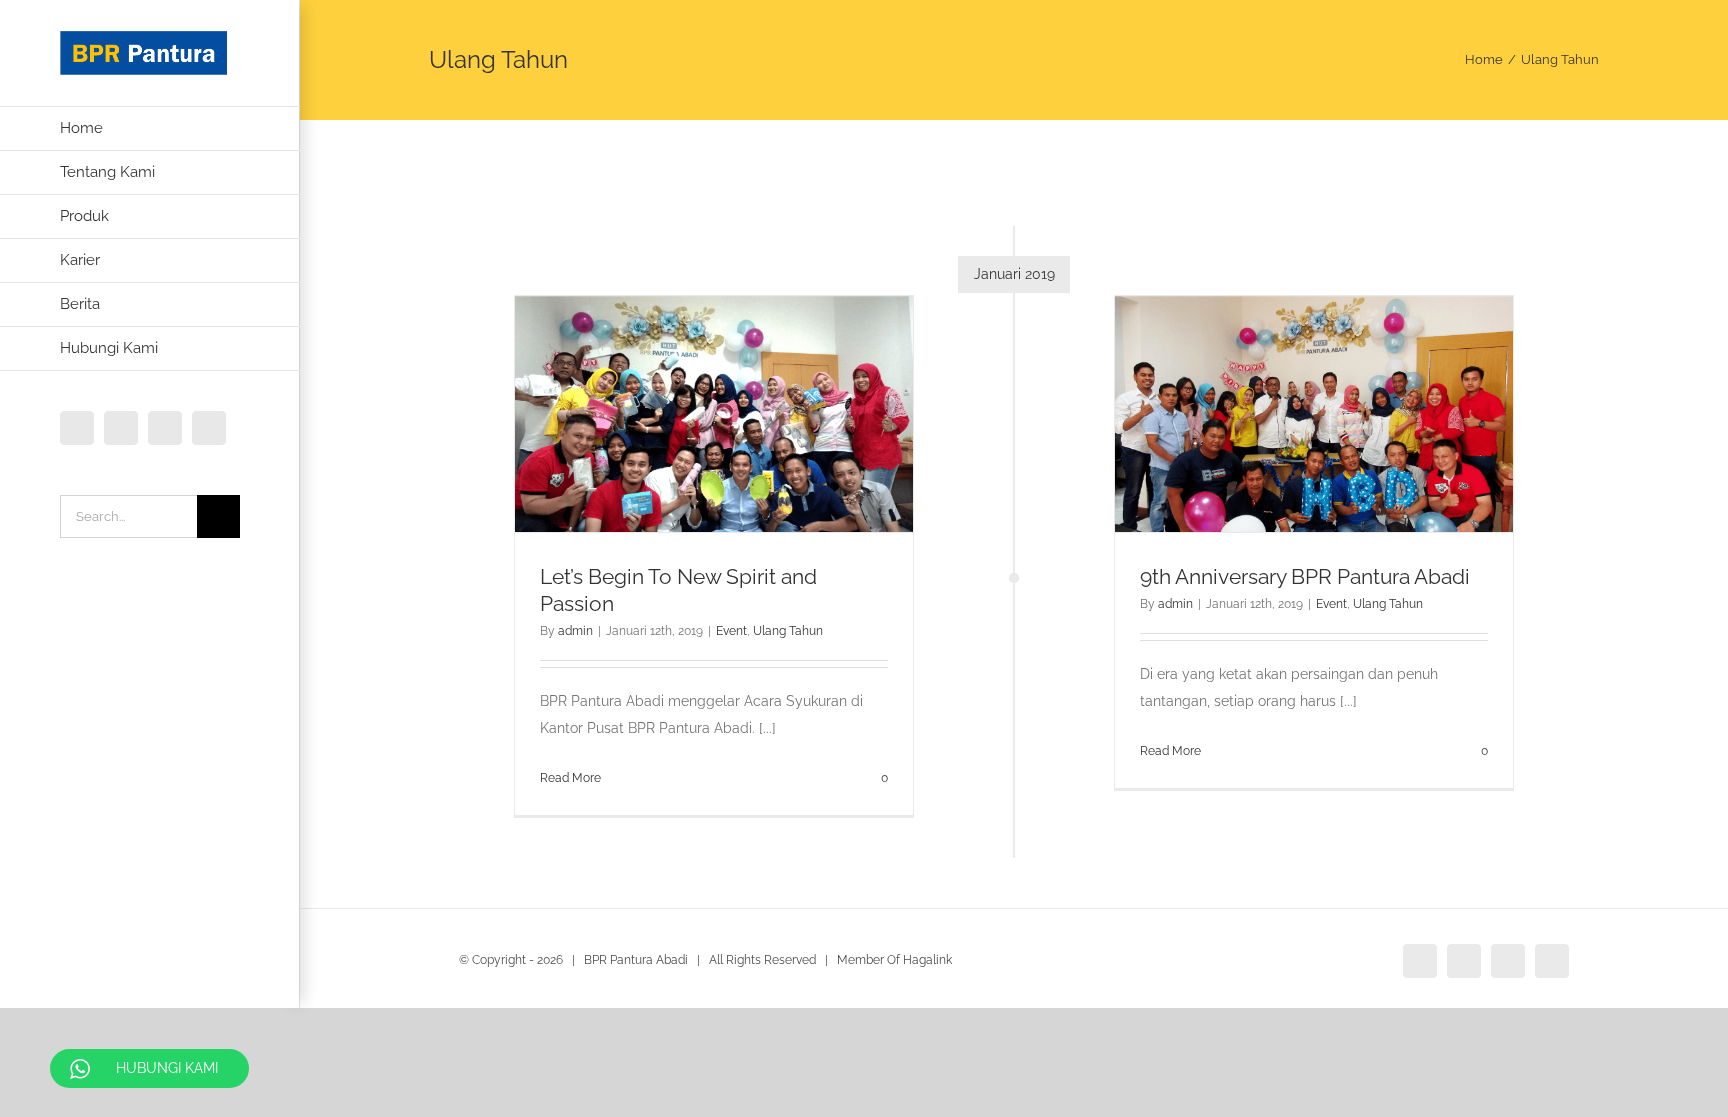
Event (731, 631)
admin (575, 631)
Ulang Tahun (788, 631)
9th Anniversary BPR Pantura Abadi (1305, 576)
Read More (570, 778)
